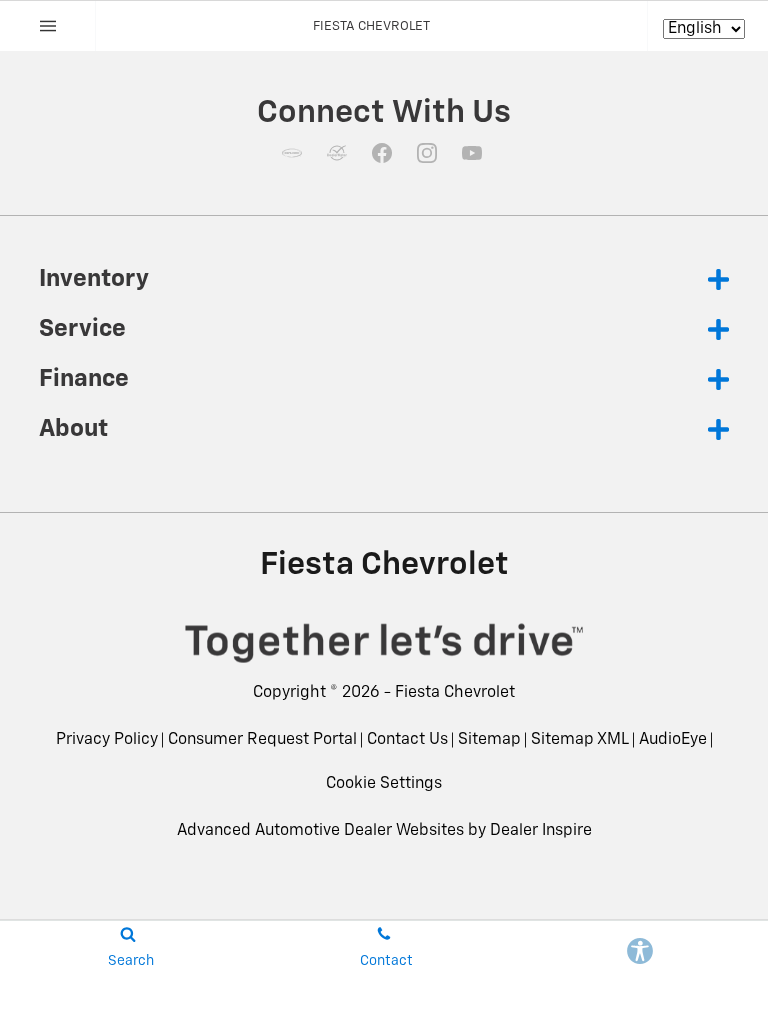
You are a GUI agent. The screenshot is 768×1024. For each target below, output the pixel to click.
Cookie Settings (384, 784)
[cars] (292, 153)
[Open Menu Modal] (48, 26)
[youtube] (472, 153)
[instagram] (427, 153)
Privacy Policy (107, 740)
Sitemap (489, 740)
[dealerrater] (337, 153)
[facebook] (382, 153)
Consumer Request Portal (262, 740)
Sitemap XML (580, 740)
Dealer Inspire (541, 831)
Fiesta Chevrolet (455, 693)
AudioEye (673, 740)
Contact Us (407, 740)
